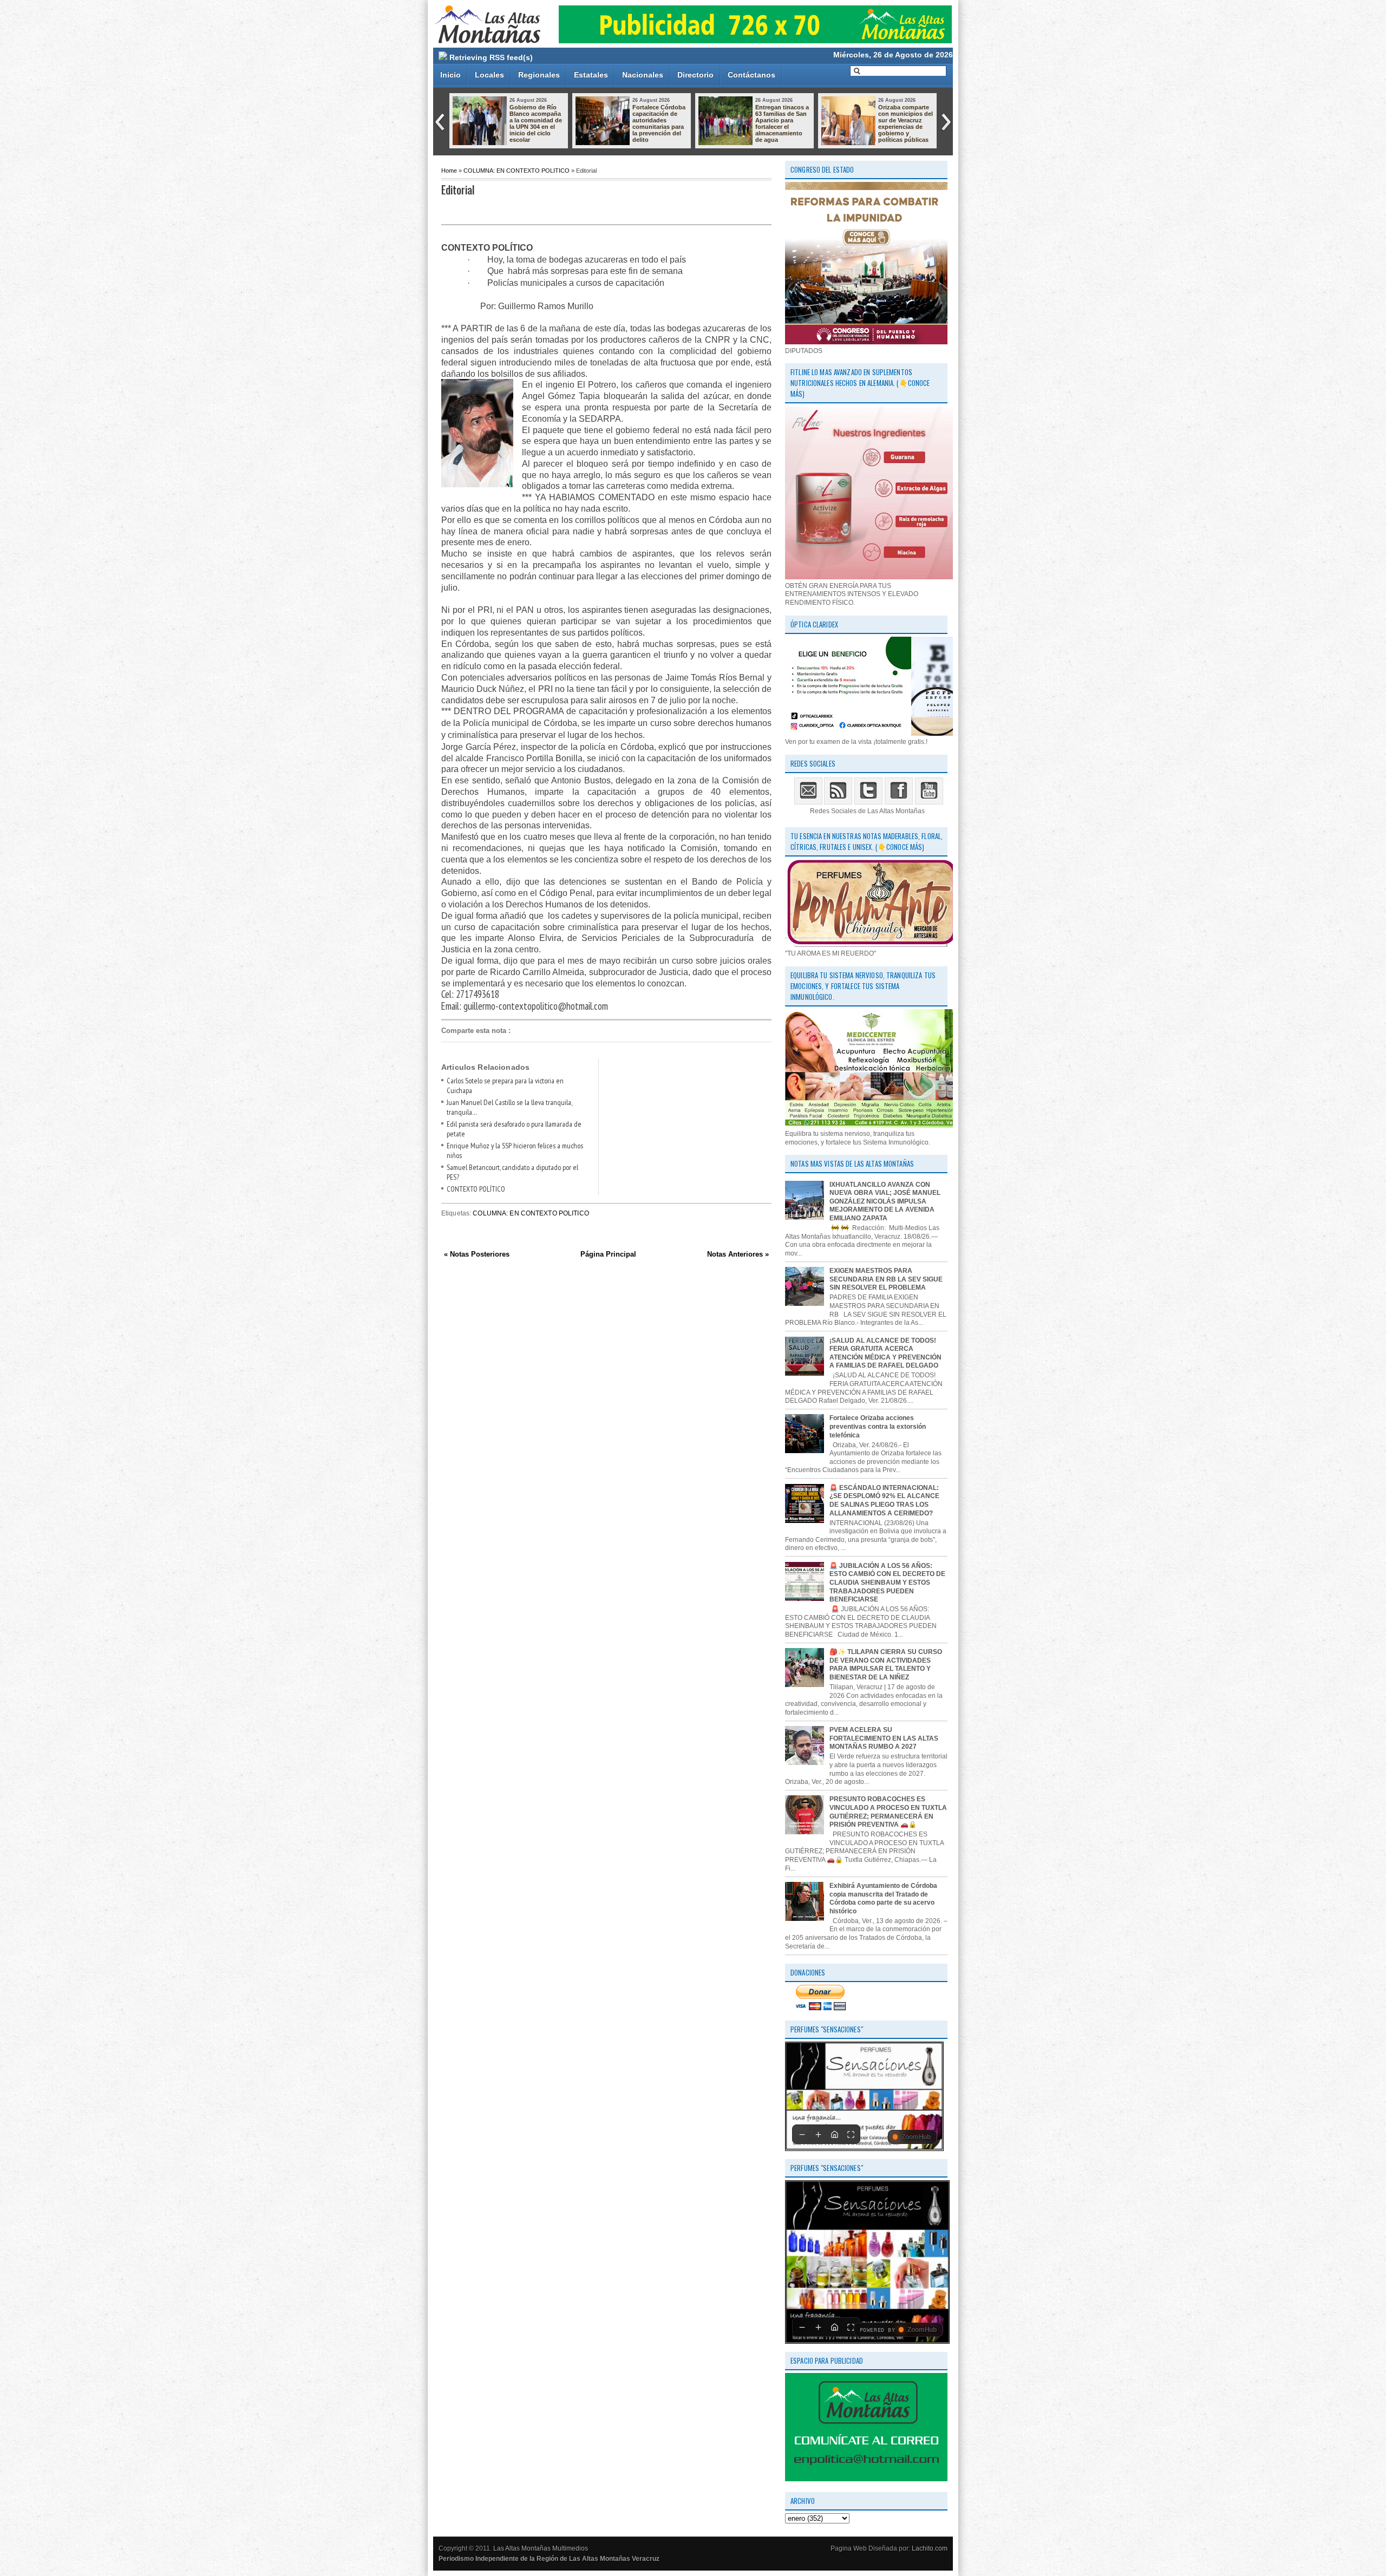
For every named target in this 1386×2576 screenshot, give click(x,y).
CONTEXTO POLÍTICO (476, 1189)
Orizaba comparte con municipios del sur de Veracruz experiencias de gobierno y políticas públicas (660, 123)
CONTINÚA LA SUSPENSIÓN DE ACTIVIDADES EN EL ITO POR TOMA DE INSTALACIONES (782, 123)
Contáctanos (751, 75)
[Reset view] (834, 2134)
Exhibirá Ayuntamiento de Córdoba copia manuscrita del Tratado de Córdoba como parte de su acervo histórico (883, 1898)
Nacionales (643, 75)
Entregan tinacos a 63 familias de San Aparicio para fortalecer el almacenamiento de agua (536, 123)
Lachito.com (930, 2548)
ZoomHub (916, 2137)
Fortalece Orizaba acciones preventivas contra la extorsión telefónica (878, 1426)
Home (449, 171)
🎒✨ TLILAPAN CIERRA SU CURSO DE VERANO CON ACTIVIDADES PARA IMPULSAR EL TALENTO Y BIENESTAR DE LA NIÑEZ (886, 1665)
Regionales (539, 75)
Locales (489, 75)
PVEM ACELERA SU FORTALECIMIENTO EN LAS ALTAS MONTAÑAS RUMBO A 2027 (884, 1738)
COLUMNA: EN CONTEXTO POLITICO (517, 171)
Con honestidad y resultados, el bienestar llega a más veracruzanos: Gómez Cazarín (905, 120)
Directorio (695, 75)
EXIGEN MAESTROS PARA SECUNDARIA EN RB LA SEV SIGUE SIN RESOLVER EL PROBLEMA (886, 1279)
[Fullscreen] (851, 2134)
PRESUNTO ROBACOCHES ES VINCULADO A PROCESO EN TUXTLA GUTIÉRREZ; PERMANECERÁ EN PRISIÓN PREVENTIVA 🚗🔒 (888, 1812)
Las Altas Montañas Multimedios (541, 2548)
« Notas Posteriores (477, 1254)
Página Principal (608, 1254)
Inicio (450, 75)
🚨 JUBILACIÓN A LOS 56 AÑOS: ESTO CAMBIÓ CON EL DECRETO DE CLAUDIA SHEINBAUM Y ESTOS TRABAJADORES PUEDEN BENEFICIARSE (887, 1583)
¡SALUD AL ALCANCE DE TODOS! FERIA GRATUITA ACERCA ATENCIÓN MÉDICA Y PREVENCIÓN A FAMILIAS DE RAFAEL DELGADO (885, 1353)
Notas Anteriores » (738, 1254)
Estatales (591, 75)
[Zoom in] (818, 2134)
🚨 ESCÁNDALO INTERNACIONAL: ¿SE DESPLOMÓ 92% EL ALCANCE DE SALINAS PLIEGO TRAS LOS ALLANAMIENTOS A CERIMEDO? (884, 1501)
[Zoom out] (802, 2134)
